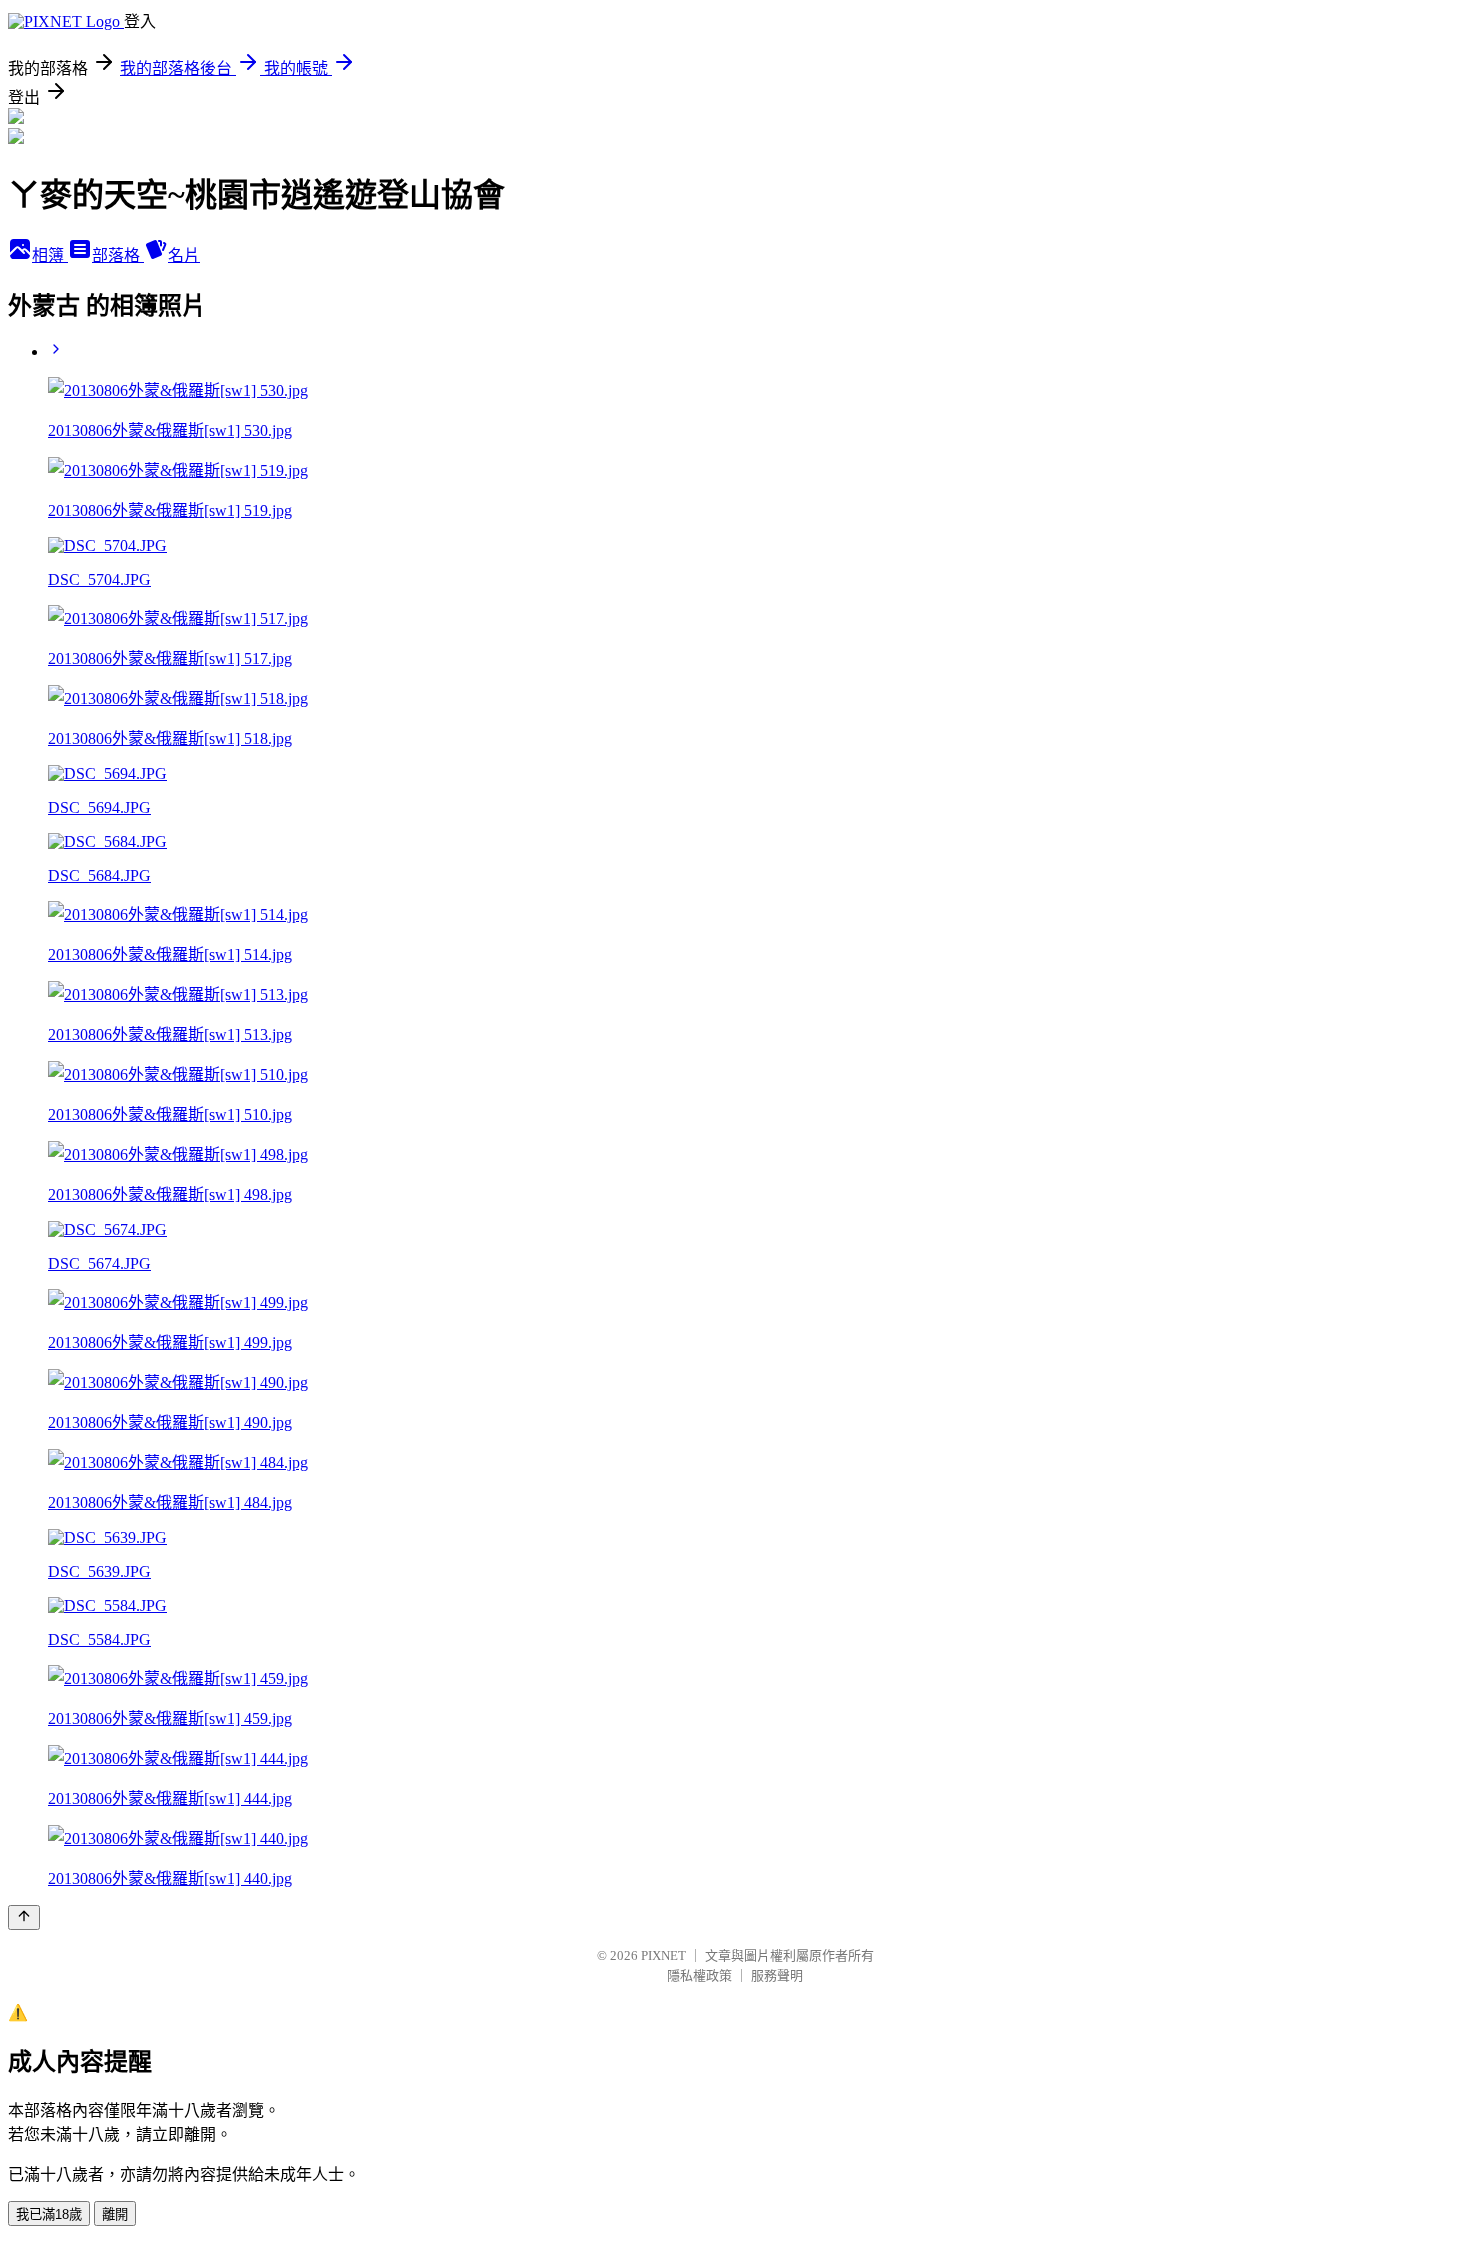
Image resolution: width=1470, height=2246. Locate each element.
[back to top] (24, 1917)
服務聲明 (777, 1975)
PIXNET (663, 1955)
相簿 (50, 255)
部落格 (118, 255)
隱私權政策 (699, 1975)
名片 (184, 255)
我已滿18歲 (49, 2214)
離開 (115, 2214)
